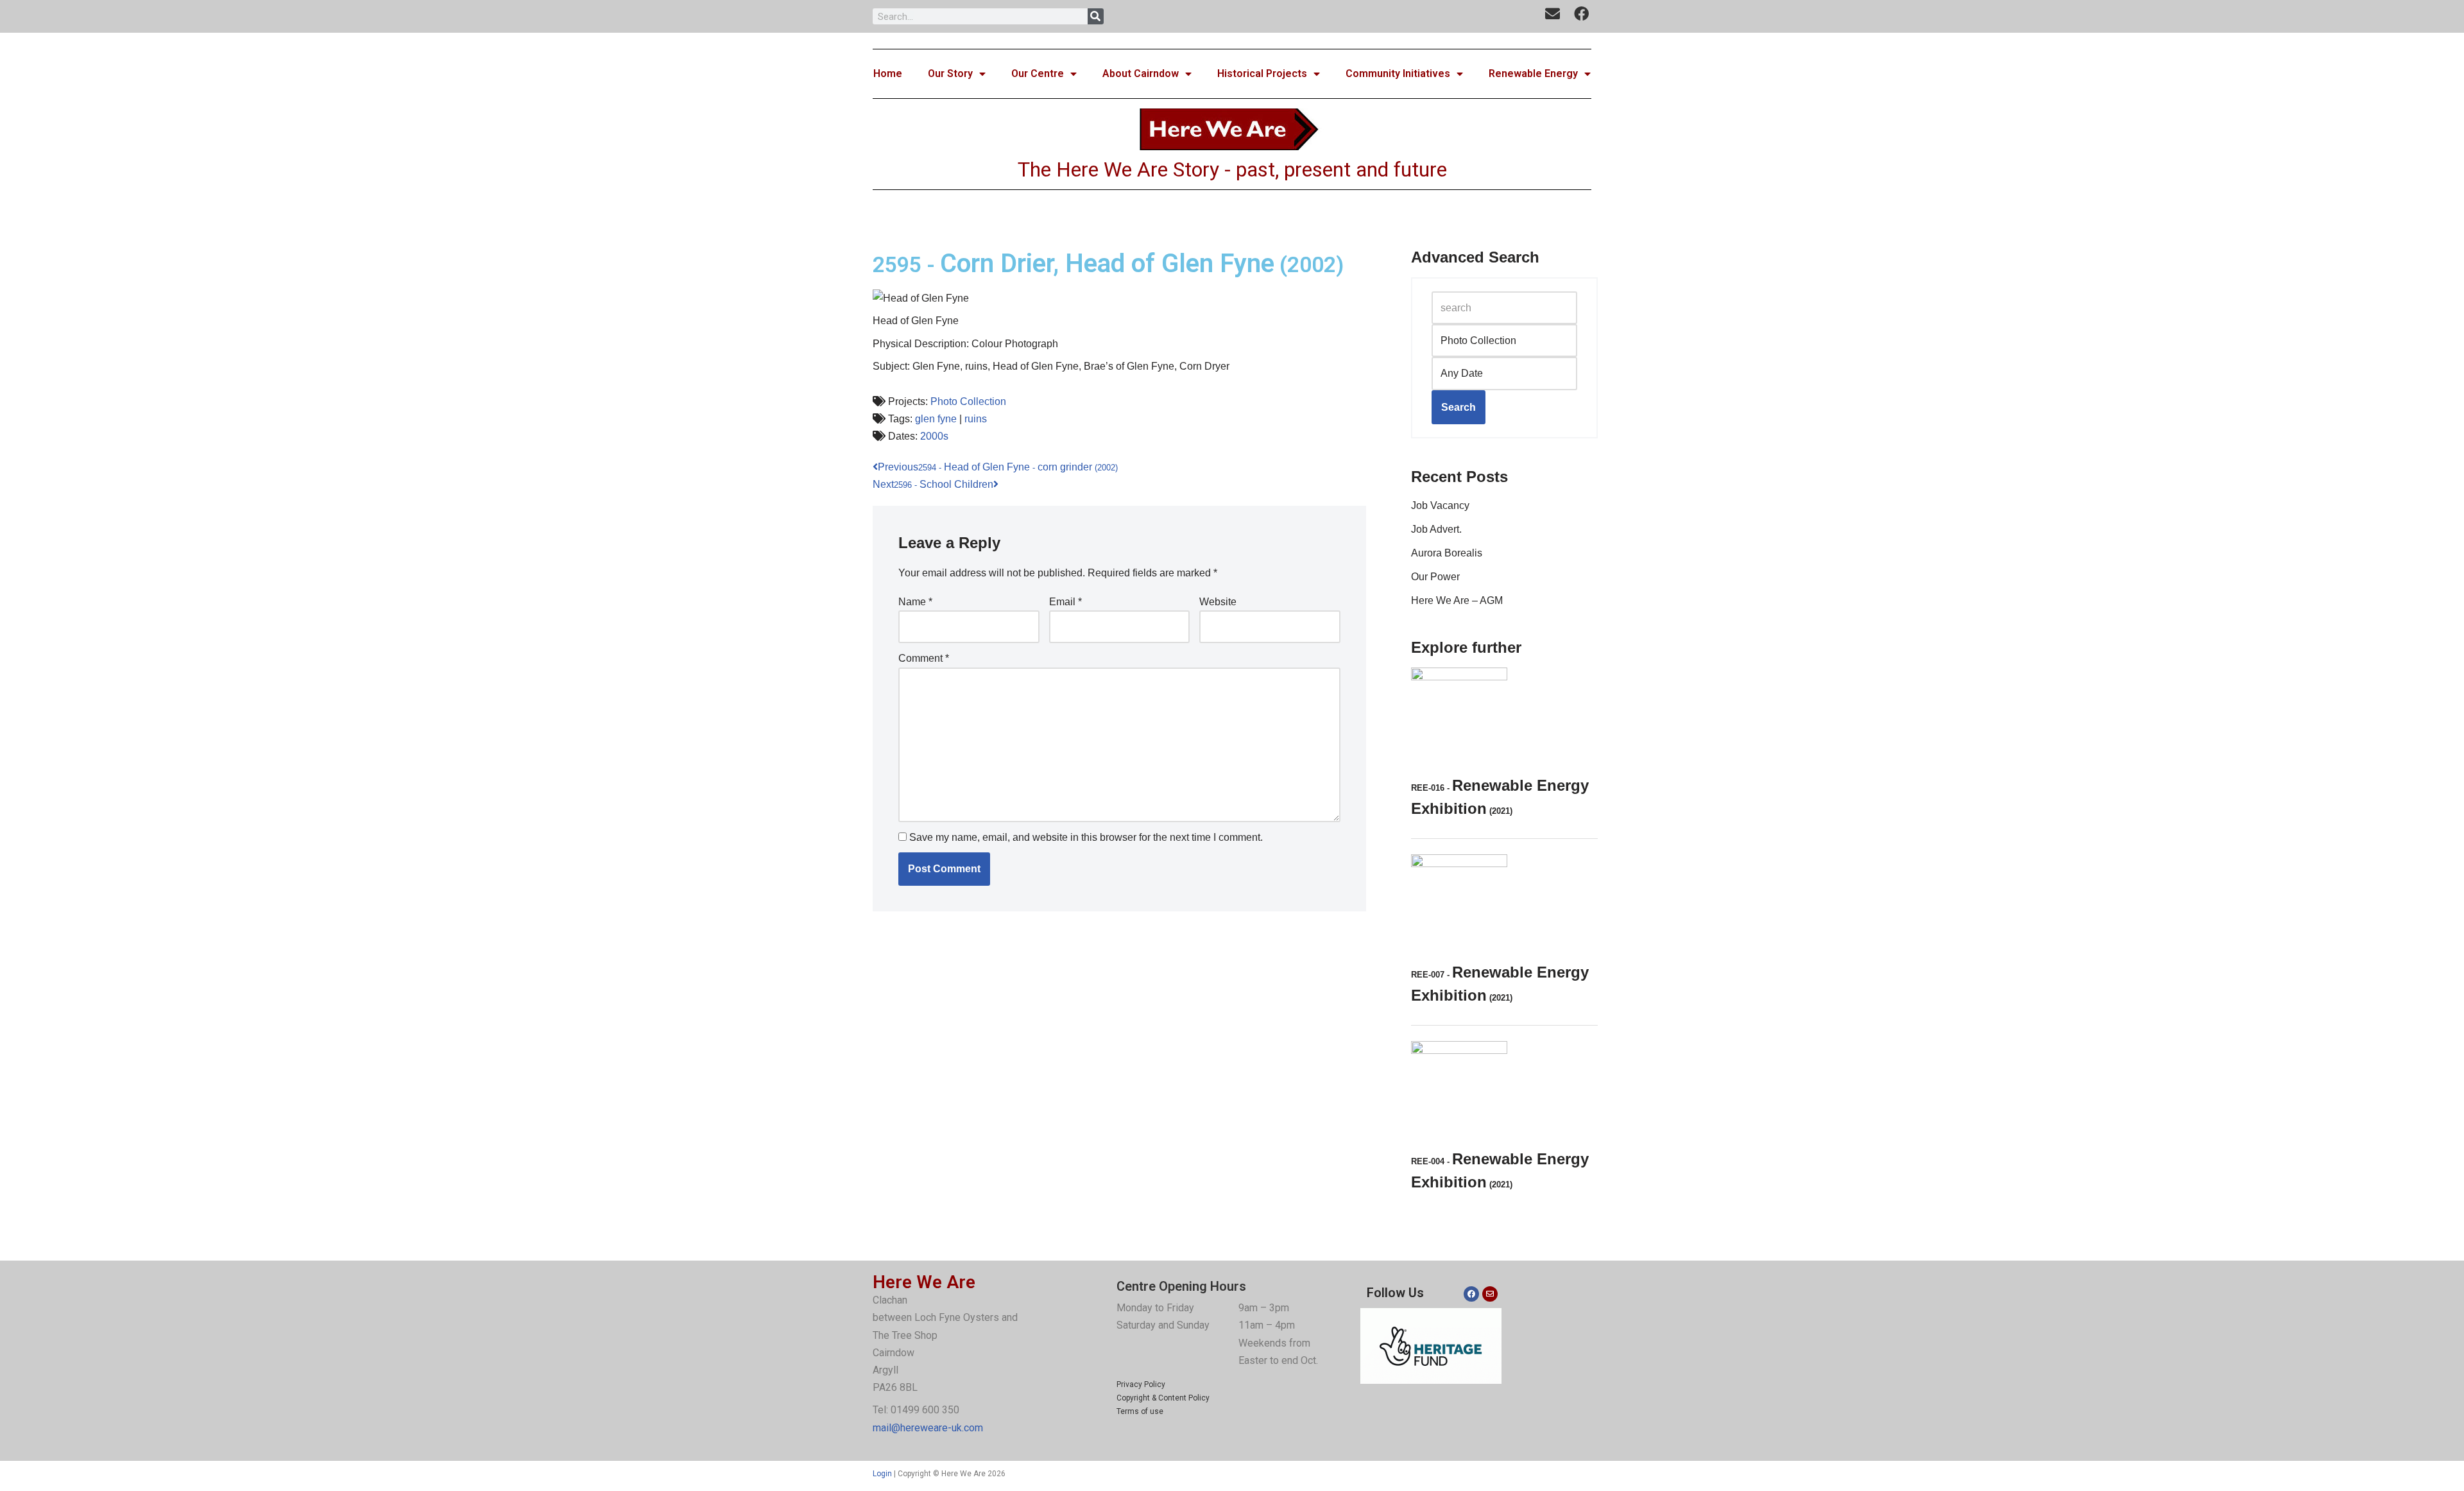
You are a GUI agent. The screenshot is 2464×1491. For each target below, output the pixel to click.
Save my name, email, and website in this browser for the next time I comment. (1086, 837)
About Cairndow (1141, 73)
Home (888, 73)
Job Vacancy (1440, 505)
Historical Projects (1262, 73)
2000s (934, 436)
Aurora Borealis (1447, 553)
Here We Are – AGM (1457, 600)
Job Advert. (1436, 529)
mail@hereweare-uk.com (928, 1428)
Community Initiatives (1398, 73)
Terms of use (1140, 1411)
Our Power (1435, 577)
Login (882, 1474)
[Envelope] (1490, 1294)
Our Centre (1038, 73)
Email (1065, 602)
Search (1459, 407)
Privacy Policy (1141, 1384)
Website (1218, 602)
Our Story (950, 73)
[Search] (1096, 16)
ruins (976, 419)
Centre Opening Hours (1181, 1286)
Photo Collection (968, 401)
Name (915, 602)
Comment (924, 658)
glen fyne (936, 419)
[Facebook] (1471, 1294)
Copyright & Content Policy (1163, 1398)
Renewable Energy (1533, 73)
